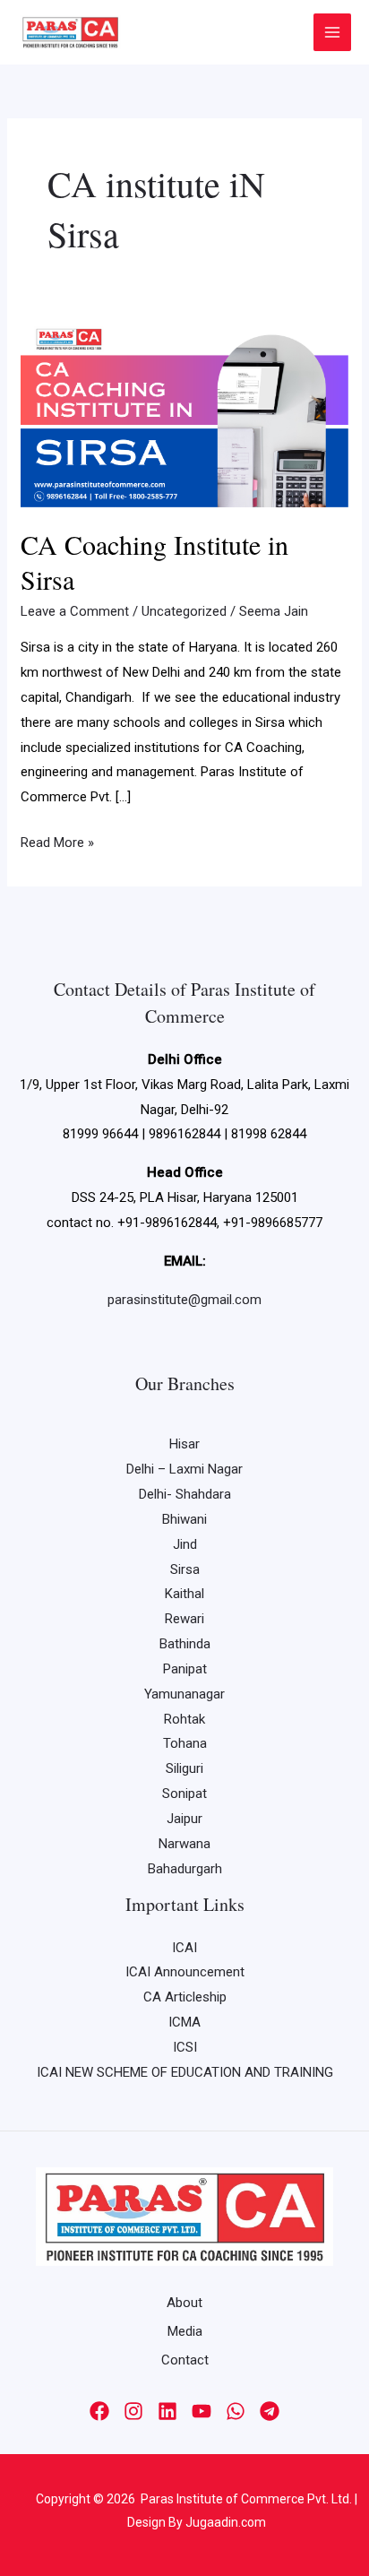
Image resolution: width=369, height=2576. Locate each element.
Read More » (57, 841)
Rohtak (184, 1719)
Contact (185, 2360)
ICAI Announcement (185, 1972)
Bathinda (185, 1644)
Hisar (184, 1444)
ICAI (184, 1948)
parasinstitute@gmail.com (184, 1300)
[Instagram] (133, 2411)
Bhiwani (184, 1519)
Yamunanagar (184, 1694)
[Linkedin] (167, 2411)
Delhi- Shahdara (185, 1494)
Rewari (184, 1619)
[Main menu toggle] (333, 33)
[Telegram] (270, 2411)
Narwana (184, 1844)
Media (185, 2331)
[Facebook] (99, 2411)
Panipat (185, 1669)
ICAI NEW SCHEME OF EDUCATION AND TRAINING (185, 2072)
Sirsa (185, 1569)
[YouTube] (202, 2411)
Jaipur (184, 1819)
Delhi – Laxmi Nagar (184, 1469)
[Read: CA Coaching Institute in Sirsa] (184, 414)
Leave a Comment (75, 611)
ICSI (185, 2047)
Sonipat (184, 1794)
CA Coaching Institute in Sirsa (154, 562)
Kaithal (184, 1594)
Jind (185, 1544)
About (184, 2303)
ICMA (184, 2022)
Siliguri (184, 1768)
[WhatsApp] (236, 2411)
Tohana (185, 1743)
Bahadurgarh (185, 1869)
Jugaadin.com (224, 2522)
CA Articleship (185, 1997)
